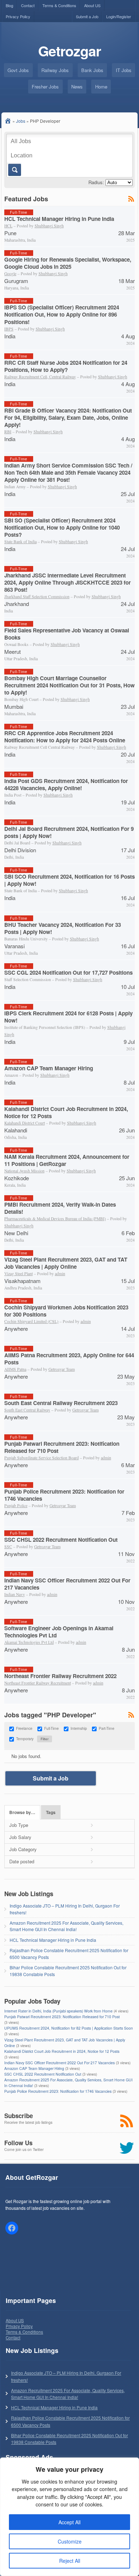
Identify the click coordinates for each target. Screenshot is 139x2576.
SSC (8, 1547)
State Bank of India (20, 542)
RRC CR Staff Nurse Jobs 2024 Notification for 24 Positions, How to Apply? (66, 366)
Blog (9, 5)
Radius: (96, 182)
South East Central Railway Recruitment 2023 (61, 1403)
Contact (28, 5)
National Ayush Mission (24, 1171)
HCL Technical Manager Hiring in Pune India (59, 219)
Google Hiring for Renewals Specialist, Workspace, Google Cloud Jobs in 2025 (68, 263)
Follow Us (18, 2143)
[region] (69, 2517)
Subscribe (19, 2116)
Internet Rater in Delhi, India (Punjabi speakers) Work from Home (58, 2011)
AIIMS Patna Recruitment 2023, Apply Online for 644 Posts (69, 1359)
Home (101, 87)
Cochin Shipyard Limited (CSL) (31, 1321)
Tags (51, 1812)
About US (92, 5)
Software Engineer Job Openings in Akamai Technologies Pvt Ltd (59, 1632)
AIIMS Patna (15, 1369)
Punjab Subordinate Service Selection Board (42, 1458)
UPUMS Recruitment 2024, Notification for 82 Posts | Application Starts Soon (69, 2028)
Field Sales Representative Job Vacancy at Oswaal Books (67, 634)
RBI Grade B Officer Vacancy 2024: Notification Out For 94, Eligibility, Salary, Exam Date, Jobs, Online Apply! (68, 418)
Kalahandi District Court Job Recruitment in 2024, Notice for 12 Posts (66, 1112)
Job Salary (20, 1837)
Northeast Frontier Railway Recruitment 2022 (60, 1676)
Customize (70, 2541)
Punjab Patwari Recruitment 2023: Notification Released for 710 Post (62, 1447)
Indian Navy (15, 1594)
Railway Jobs (55, 70)
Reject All (70, 2561)
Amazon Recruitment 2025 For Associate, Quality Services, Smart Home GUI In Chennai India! (66, 1926)
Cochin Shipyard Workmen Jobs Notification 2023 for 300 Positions (66, 1311)
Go (14, 170)
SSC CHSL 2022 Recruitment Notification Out (61, 1540)
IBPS (9, 329)
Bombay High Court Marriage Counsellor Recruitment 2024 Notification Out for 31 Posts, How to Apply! (69, 685)
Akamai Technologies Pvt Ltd (29, 1642)
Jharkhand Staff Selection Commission (37, 597)
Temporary (25, 1739)
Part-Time (107, 1728)
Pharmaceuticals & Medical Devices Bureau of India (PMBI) (55, 1219)
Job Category (23, 1849)
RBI (8, 432)
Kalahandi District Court (25, 1123)
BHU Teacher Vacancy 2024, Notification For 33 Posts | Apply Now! (63, 928)
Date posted (22, 1861)
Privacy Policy (18, 16)
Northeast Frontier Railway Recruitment (38, 1683)
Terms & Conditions (59, 5)
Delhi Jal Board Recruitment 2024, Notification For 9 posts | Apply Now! (69, 832)
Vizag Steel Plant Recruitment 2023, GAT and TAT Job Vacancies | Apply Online (66, 1263)
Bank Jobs (92, 70)
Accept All (69, 2522)
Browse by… (22, 1812)
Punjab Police (16, 1506)
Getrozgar (69, 51)
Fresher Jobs (45, 87)
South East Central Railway (27, 1410)
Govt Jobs (18, 70)
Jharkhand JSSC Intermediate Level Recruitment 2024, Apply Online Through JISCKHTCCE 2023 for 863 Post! (68, 582)
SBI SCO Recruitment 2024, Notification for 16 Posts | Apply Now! (69, 880)
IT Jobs (124, 70)
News (77, 87)
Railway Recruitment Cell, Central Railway (40, 377)
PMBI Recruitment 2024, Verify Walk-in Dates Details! (60, 1208)
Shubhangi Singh (49, 226)
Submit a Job (87, 16)
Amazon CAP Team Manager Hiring (49, 1068)
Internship (79, 1728)
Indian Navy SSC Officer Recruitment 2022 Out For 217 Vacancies (67, 1584)
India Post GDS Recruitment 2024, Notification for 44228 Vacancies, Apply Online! (66, 784)
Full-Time (52, 1728)
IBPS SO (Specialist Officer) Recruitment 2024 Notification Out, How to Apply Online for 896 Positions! (62, 314)
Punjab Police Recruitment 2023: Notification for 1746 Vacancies (64, 1495)
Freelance (24, 1728)
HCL (8, 226)
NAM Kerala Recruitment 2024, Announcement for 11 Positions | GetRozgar (67, 1160)
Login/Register (119, 16)
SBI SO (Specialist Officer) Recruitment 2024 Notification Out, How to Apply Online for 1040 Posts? (62, 527)
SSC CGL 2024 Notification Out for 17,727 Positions (68, 973)
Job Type (19, 1825)
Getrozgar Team (62, 1369)
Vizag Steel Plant (19, 1274)
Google (10, 274)
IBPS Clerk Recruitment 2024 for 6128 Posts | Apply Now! (68, 1017)
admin (60, 1274)
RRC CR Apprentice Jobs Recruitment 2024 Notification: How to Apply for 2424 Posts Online (65, 737)
